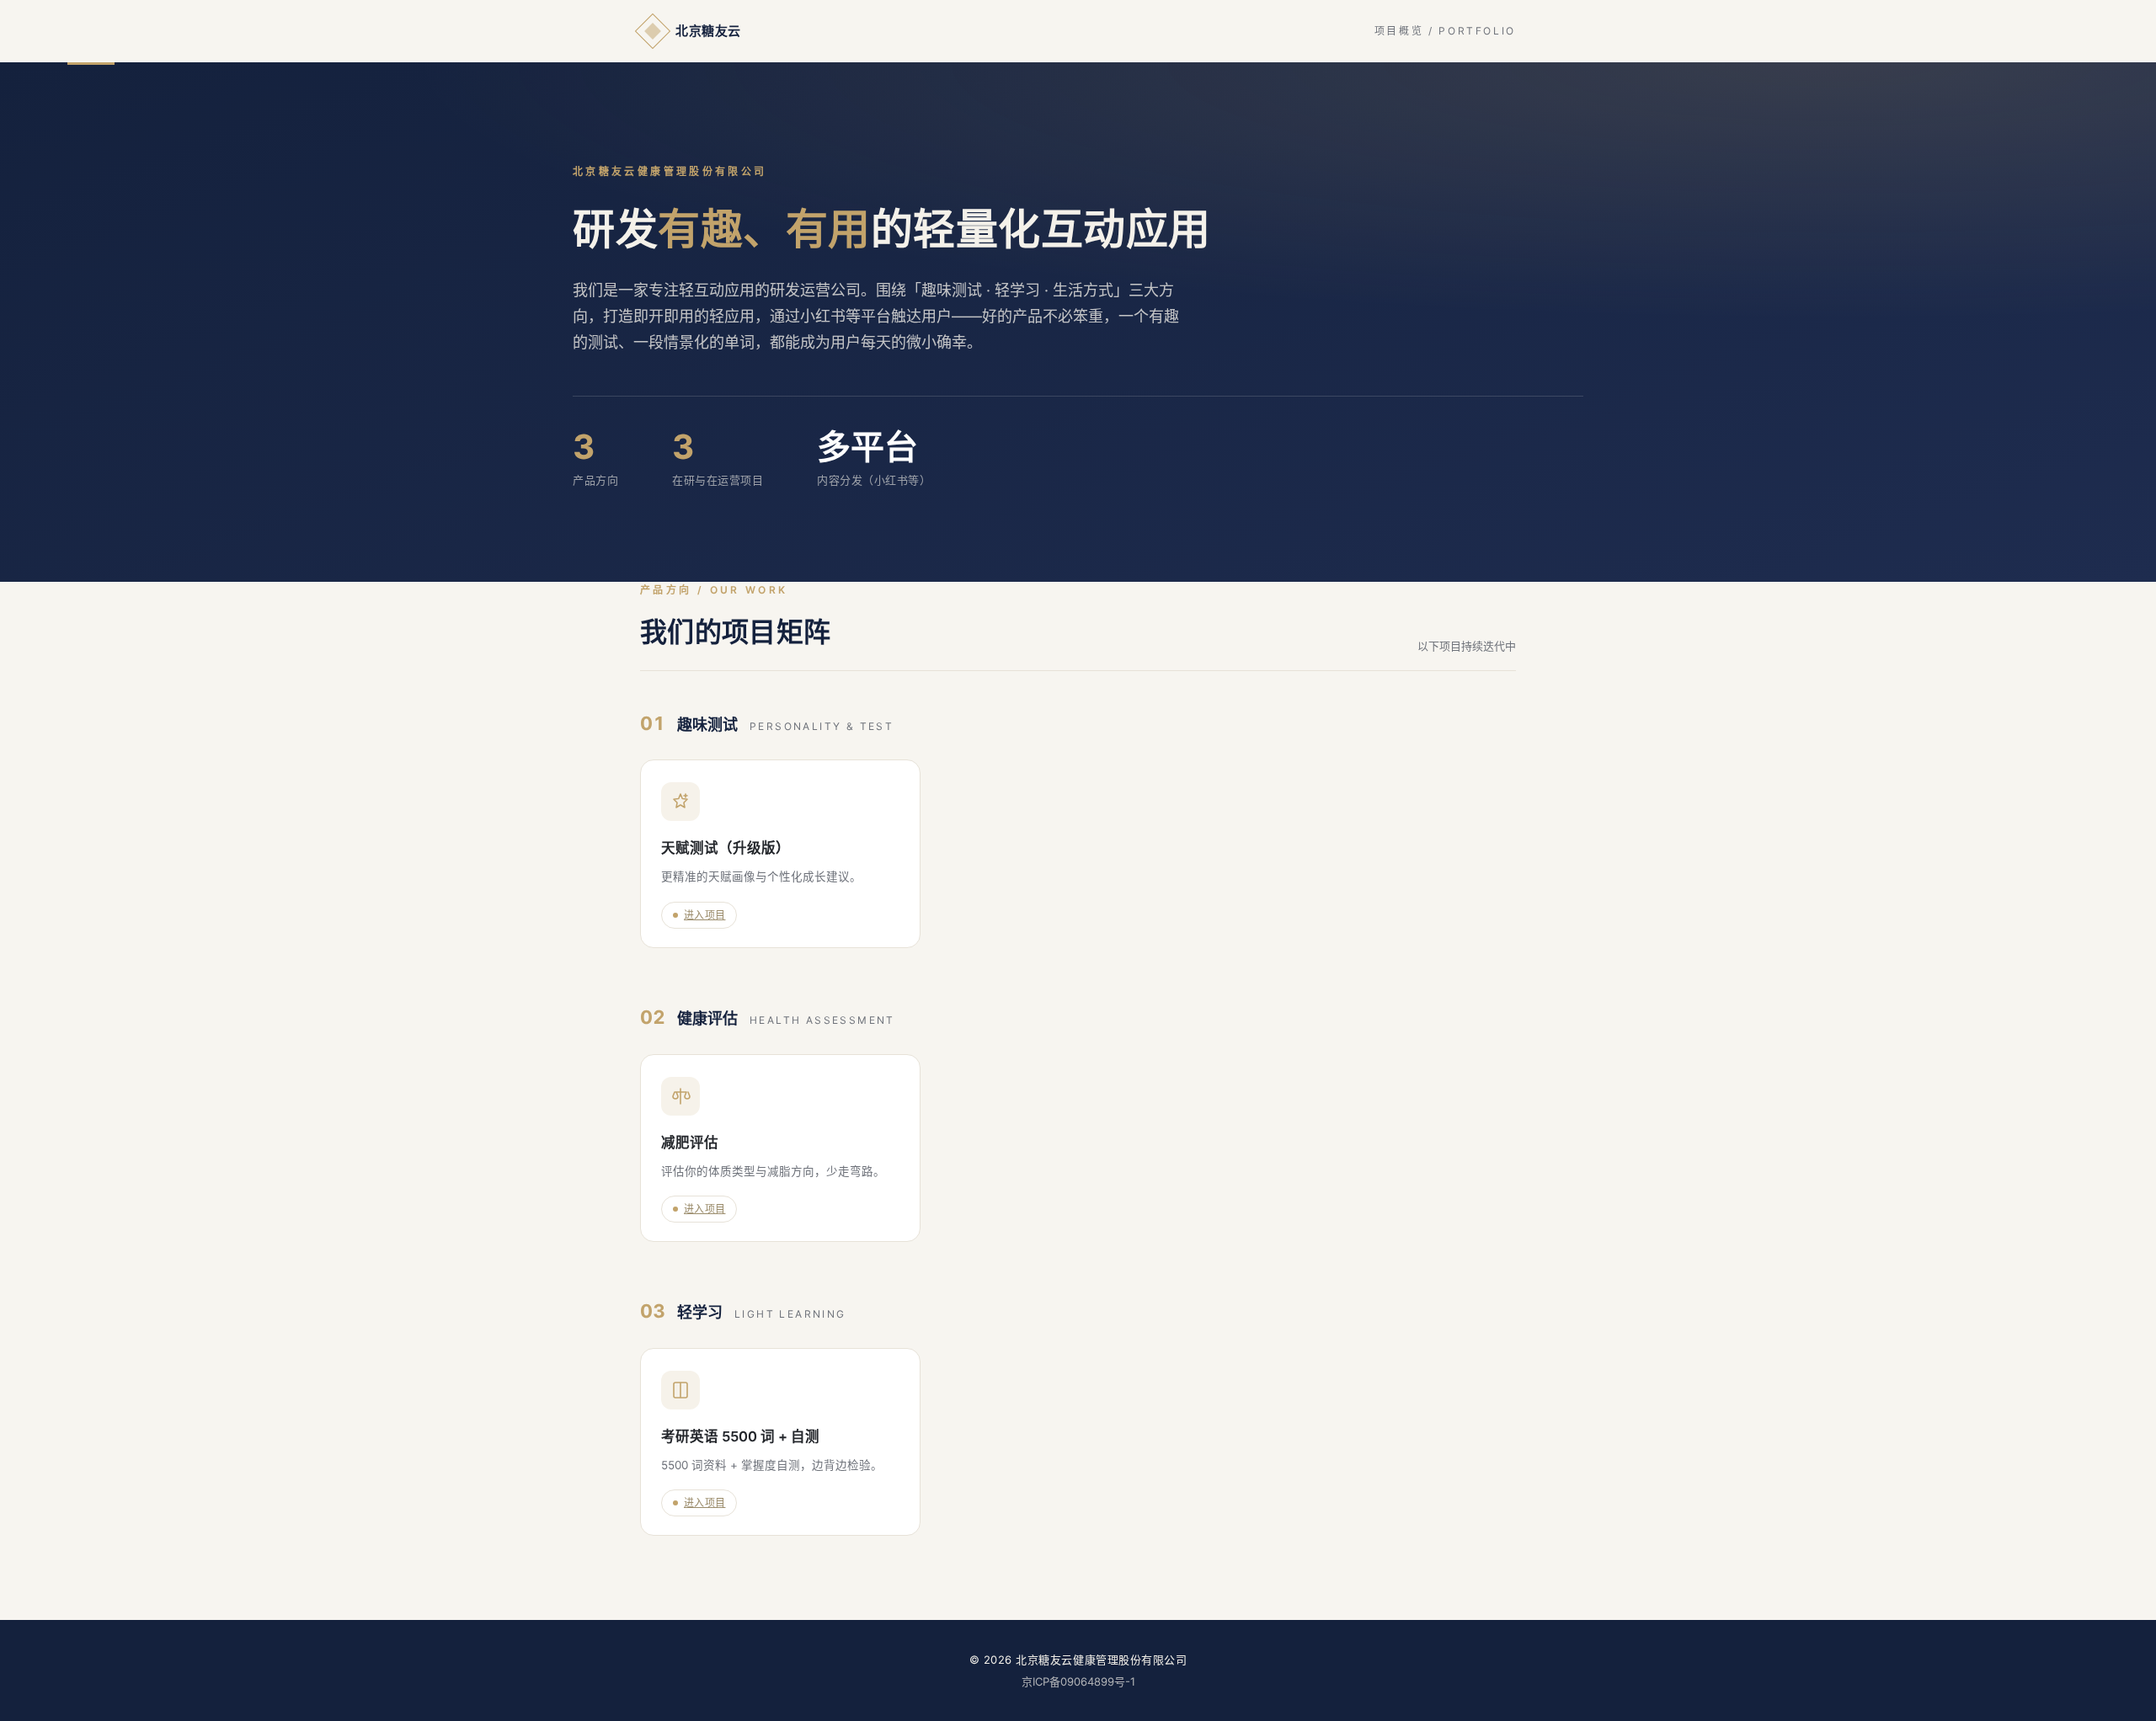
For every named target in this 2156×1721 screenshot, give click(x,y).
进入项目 (704, 915)
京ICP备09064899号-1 (1078, 1681)
